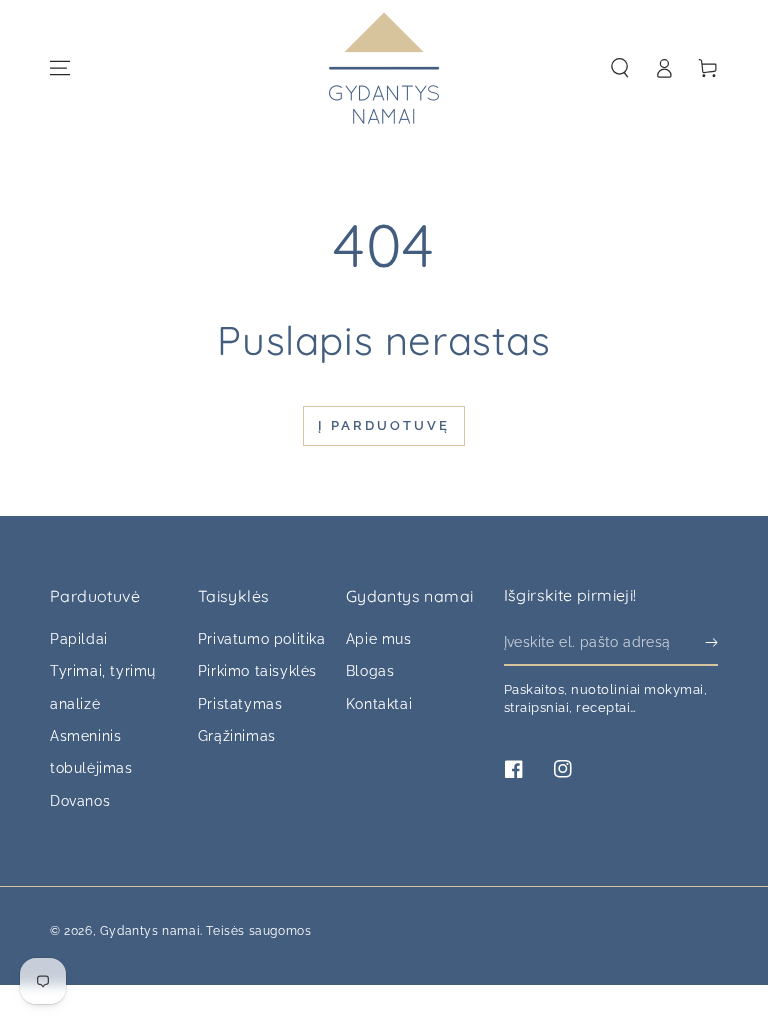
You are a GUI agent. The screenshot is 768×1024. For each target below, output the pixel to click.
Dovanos (80, 801)
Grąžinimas (237, 736)
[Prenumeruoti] (711, 643)
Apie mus (379, 639)
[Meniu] (60, 68)
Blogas (370, 671)
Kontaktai (379, 704)
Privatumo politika (262, 639)
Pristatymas (240, 704)
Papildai (79, 639)
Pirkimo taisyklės (257, 671)
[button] (620, 68)
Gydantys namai (150, 931)
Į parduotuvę (384, 425)
